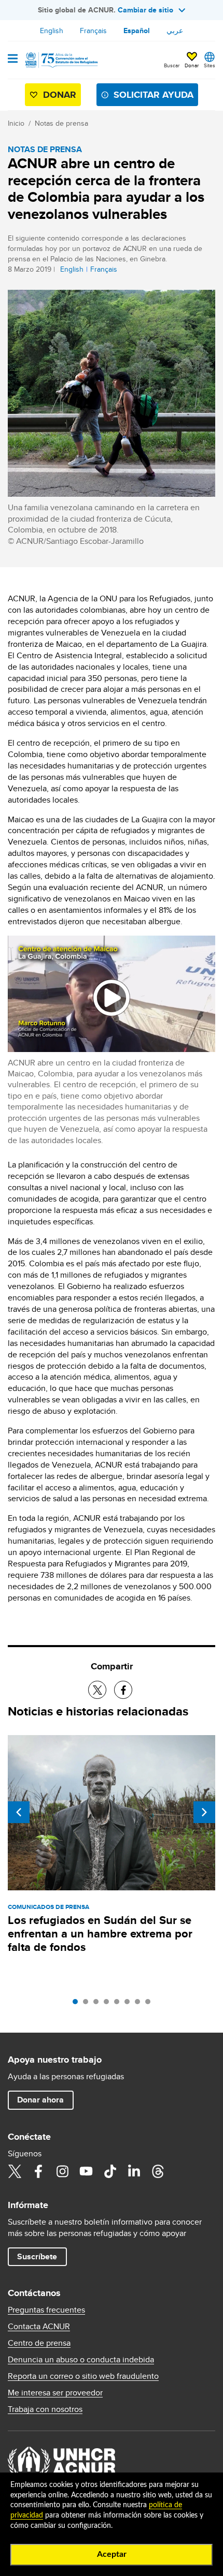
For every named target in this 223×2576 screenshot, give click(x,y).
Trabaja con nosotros (45, 2409)
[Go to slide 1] (78, 2004)
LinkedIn (134, 2171)
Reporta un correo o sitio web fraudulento (83, 2376)
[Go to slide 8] (150, 2004)
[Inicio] (61, 60)
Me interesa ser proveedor (55, 2393)
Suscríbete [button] (37, 2256)
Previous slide (19, 1812)
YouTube (86, 2171)
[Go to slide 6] (130, 2004)
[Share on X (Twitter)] (97, 1690)
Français (93, 31)
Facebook (38, 2171)
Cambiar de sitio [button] (145, 10)
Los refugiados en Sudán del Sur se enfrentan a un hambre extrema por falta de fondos (100, 1934)
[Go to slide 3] (99, 2004)
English (52, 31)
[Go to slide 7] (140, 2004)
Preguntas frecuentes (46, 2310)
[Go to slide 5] (119, 2004)
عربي (175, 31)
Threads (158, 2171)
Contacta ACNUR (39, 2327)
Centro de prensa (39, 2343)
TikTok (110, 2171)
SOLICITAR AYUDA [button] (154, 95)
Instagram (62, 2171)
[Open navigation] (13, 60)
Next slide (204, 1812)
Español (137, 31)
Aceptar (112, 2554)
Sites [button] (210, 65)
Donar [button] (192, 65)
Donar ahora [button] (40, 2100)
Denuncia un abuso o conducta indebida (81, 2360)
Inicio (16, 123)
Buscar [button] (172, 65)
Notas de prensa (61, 123)
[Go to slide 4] (109, 2004)
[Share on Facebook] (123, 1690)
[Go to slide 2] (88, 2004)
